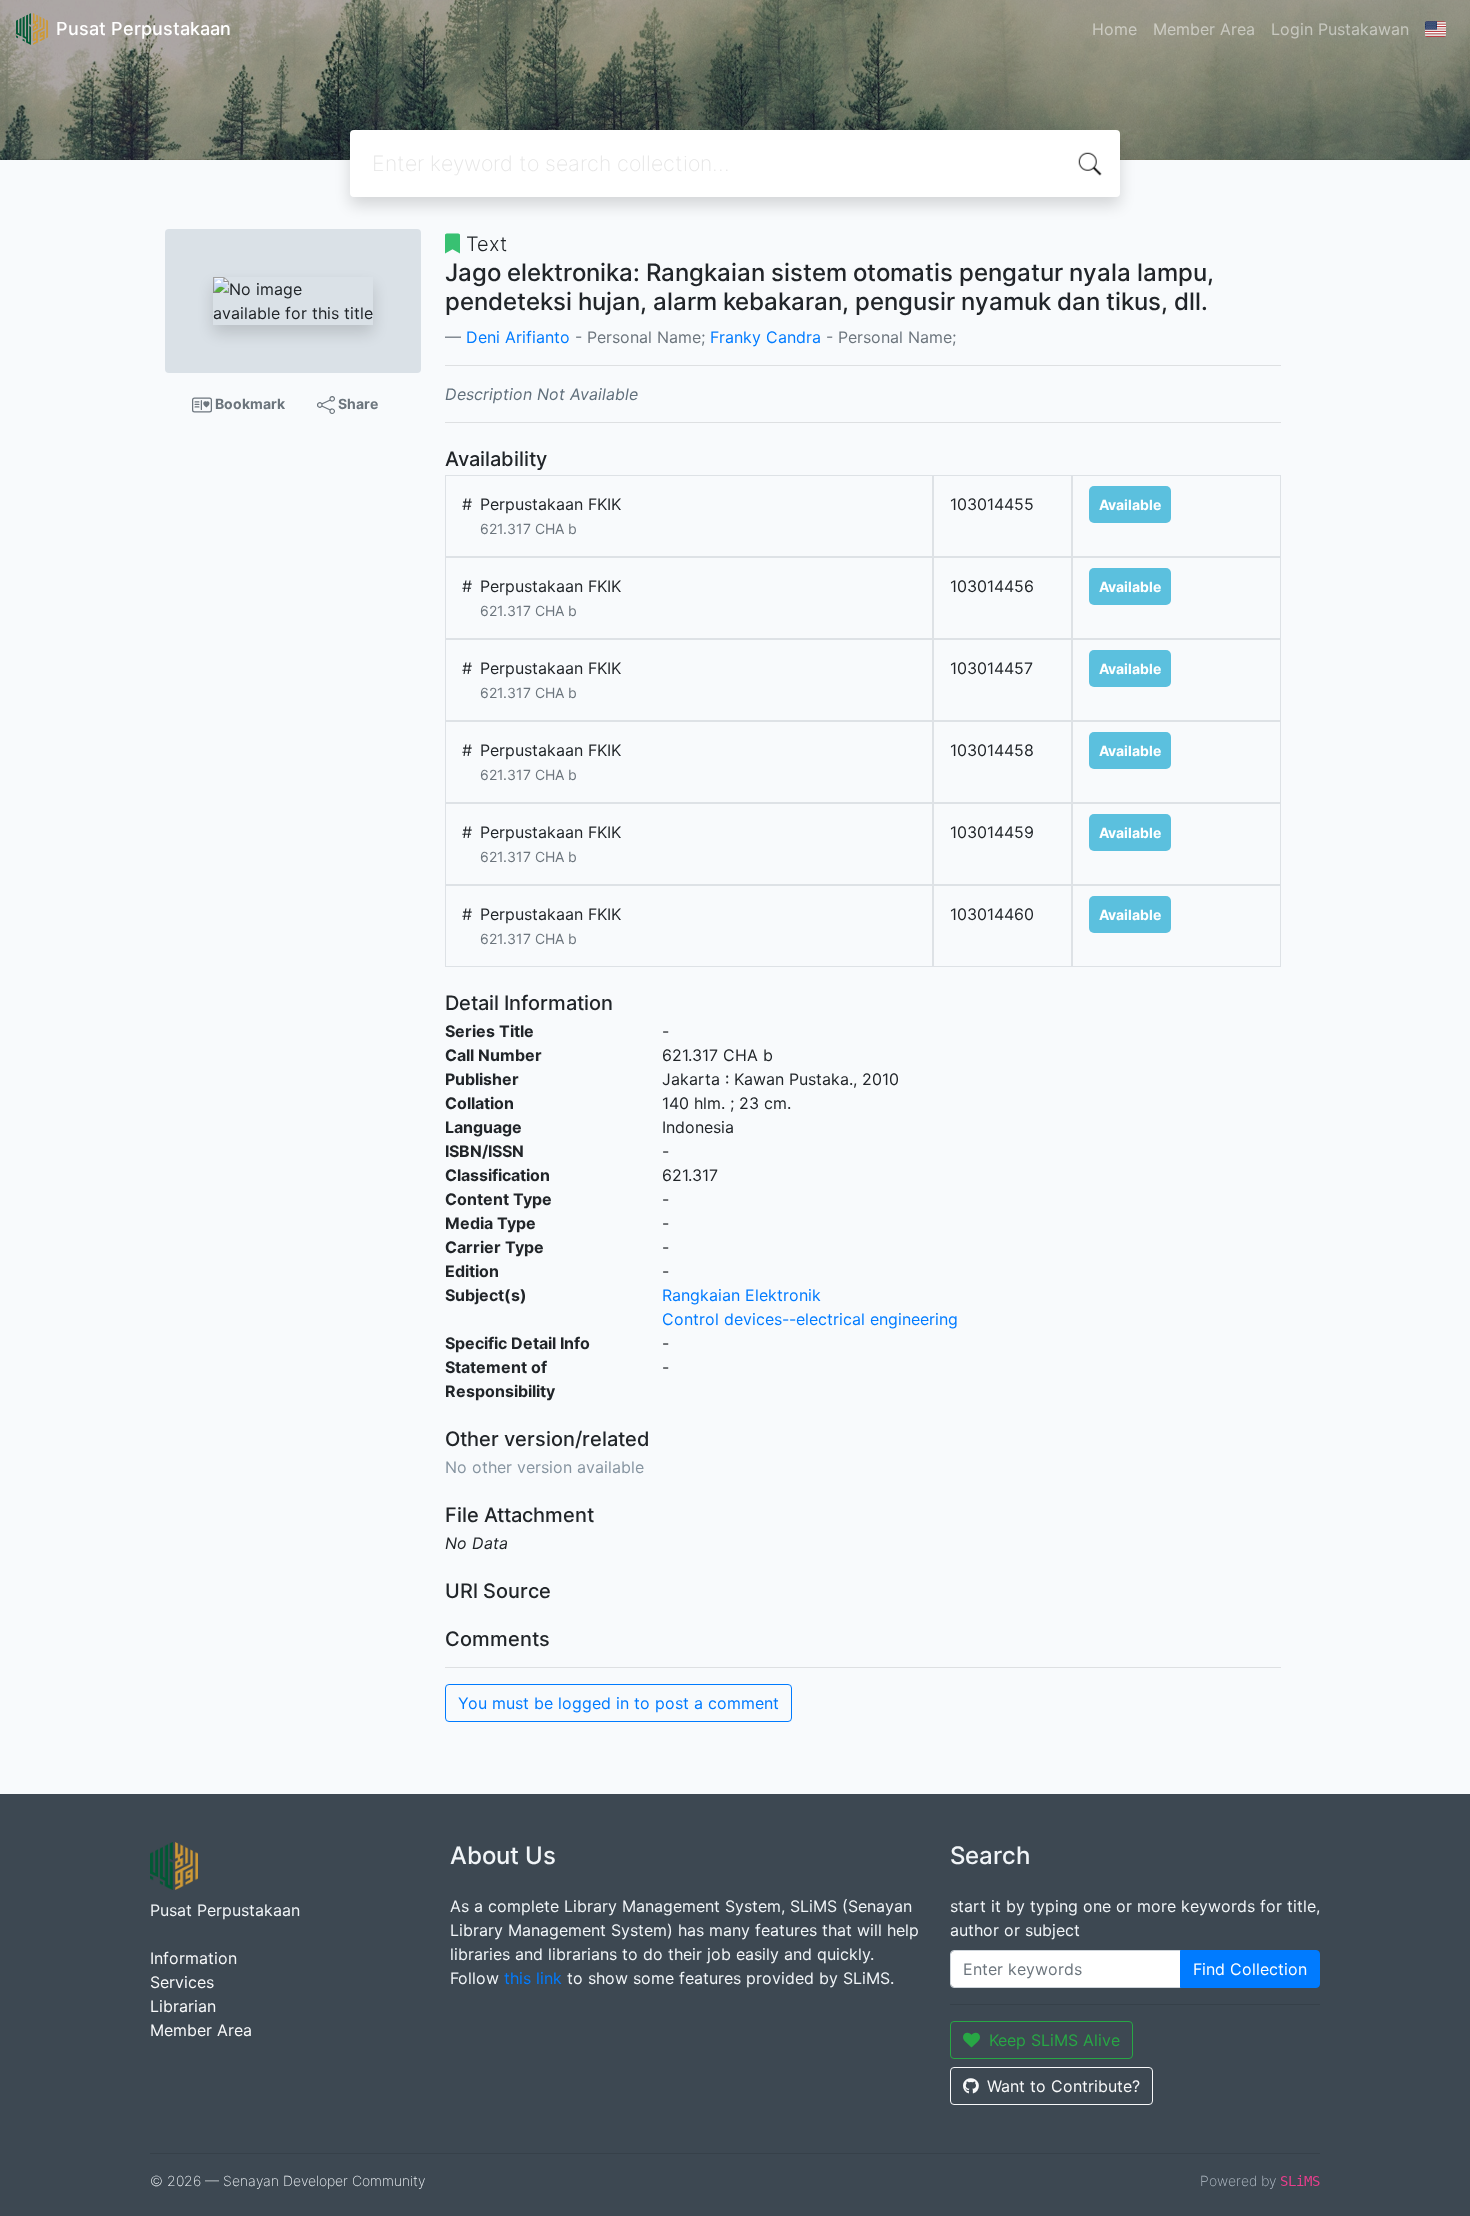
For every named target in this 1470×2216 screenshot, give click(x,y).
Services (182, 1982)
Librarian (183, 2006)
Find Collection (1250, 1969)
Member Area (1204, 29)
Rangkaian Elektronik (741, 1295)
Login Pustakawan (1340, 29)
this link (533, 1978)
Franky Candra (765, 337)
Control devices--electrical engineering (810, 1319)
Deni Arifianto (518, 337)
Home (1114, 29)
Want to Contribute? (1063, 2086)
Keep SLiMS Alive (1054, 2040)
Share (356, 403)
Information (193, 1958)
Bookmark (248, 403)
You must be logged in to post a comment (618, 1703)
